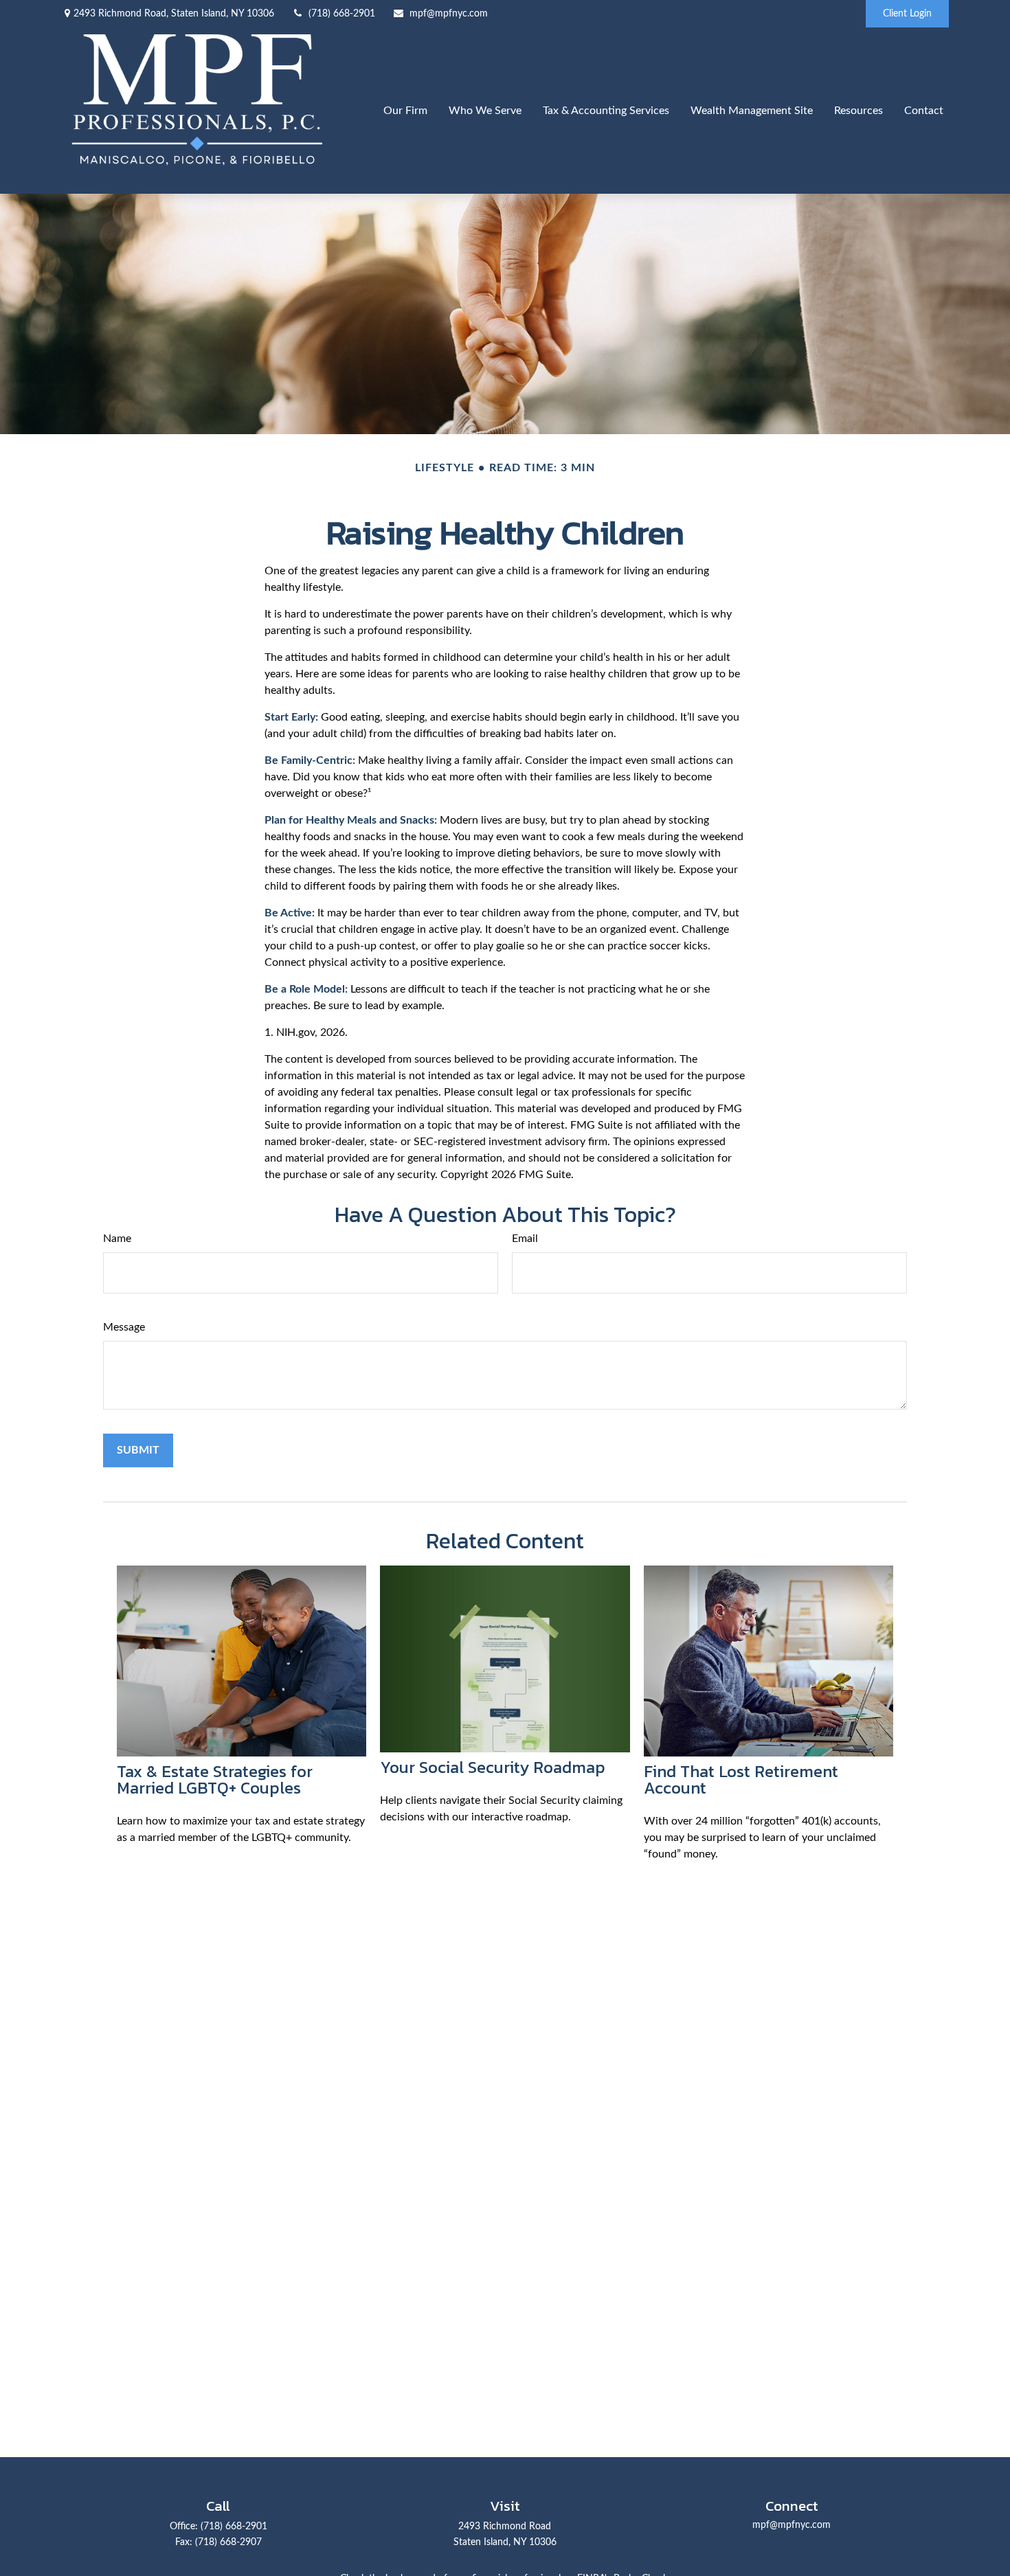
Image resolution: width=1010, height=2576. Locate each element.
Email (525, 1239)
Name (117, 1239)
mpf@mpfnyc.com (449, 14)
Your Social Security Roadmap (493, 1767)
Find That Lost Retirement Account (741, 1780)
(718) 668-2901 (342, 14)
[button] (405, 110)
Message (124, 1327)
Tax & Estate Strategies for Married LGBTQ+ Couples (215, 1780)
